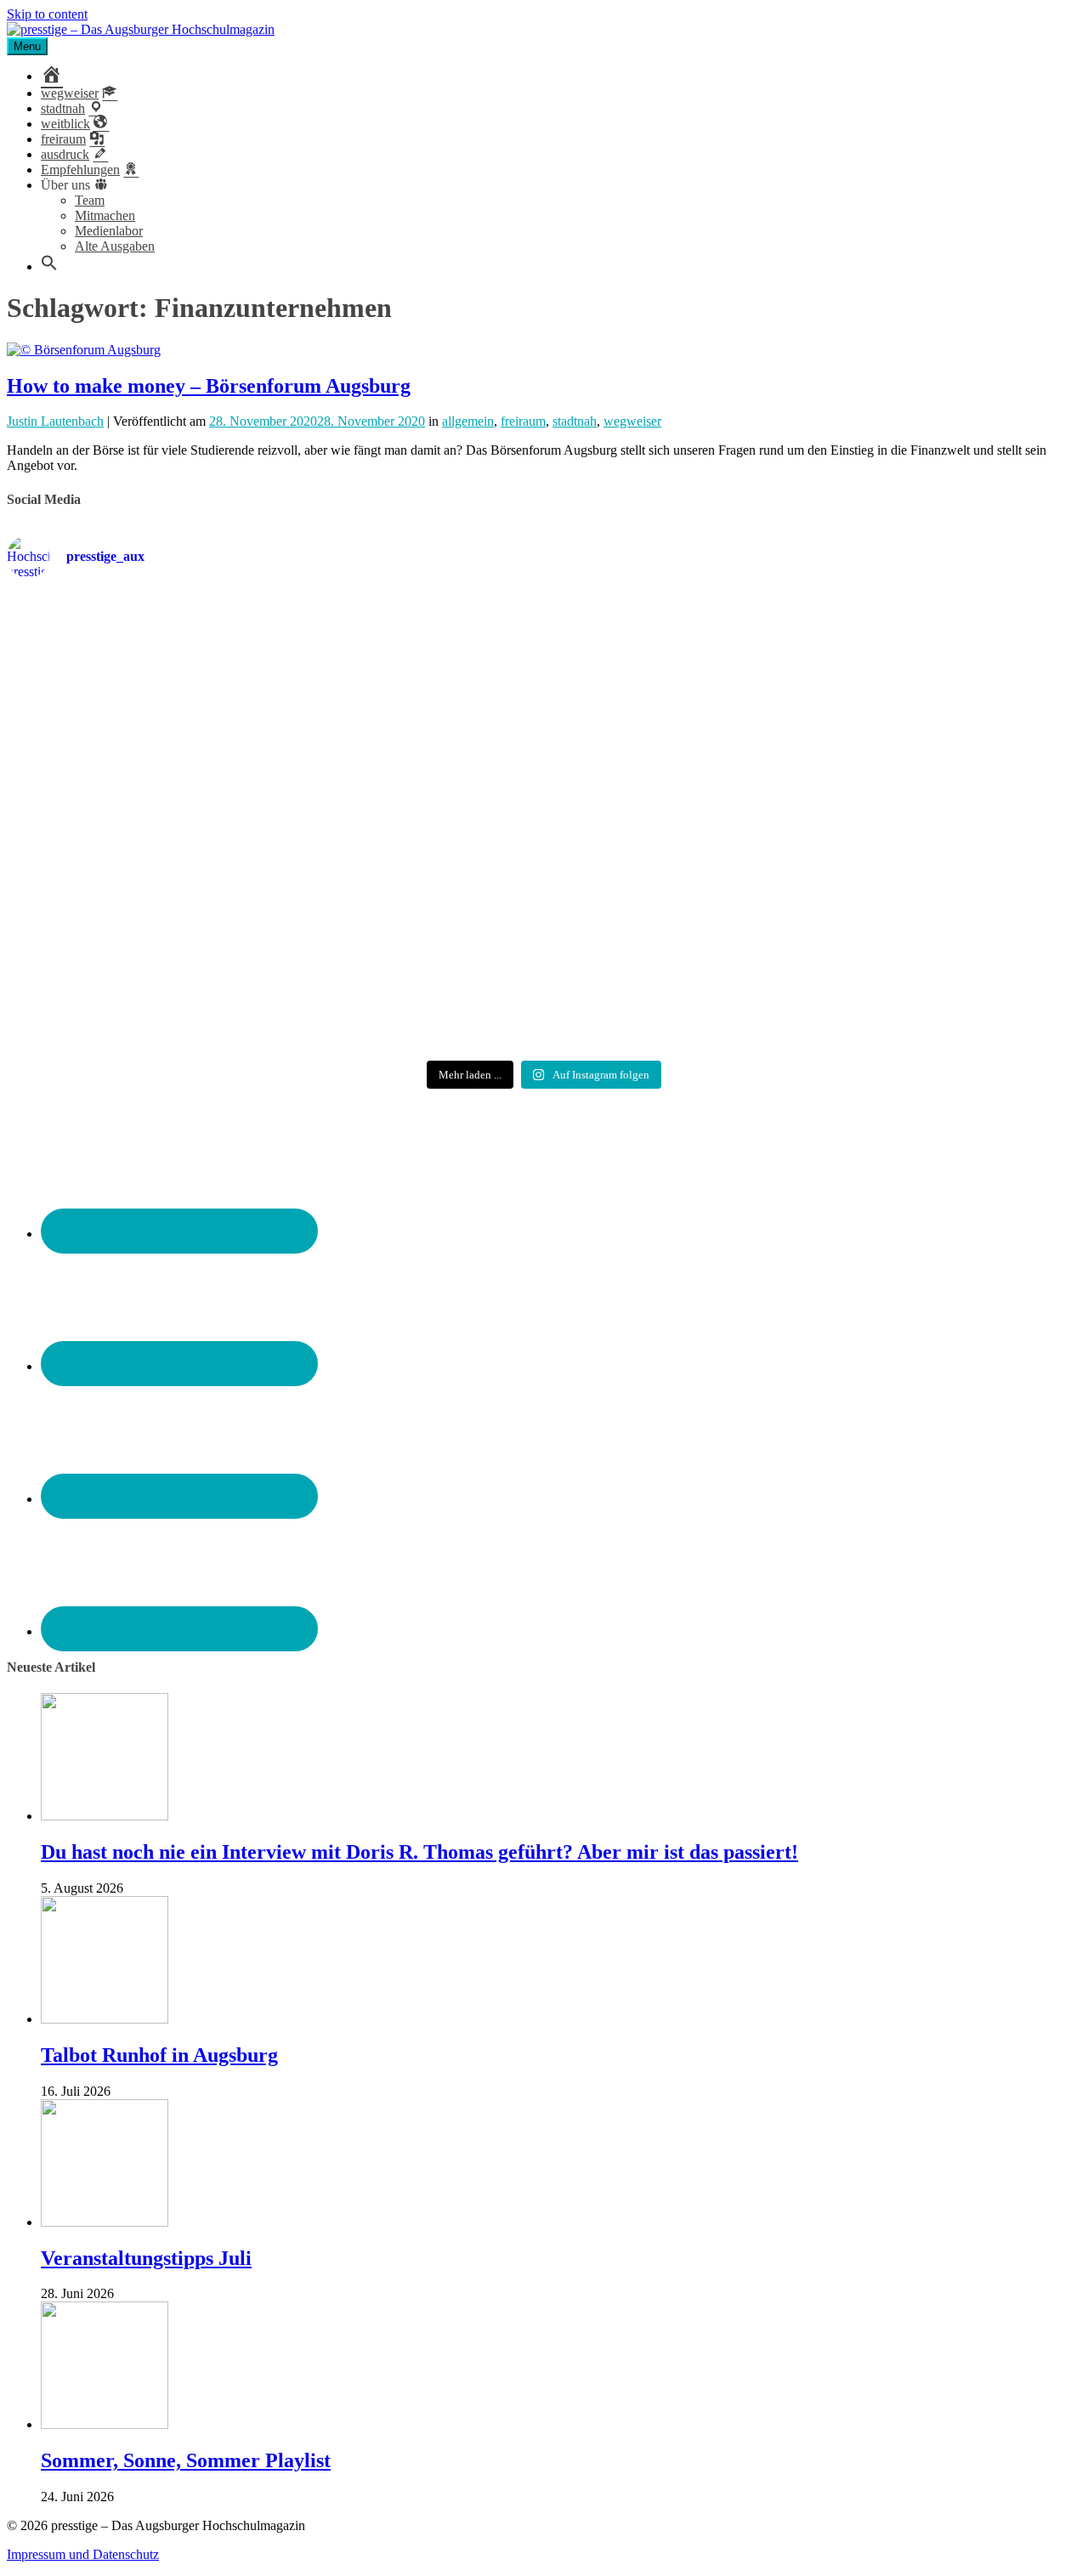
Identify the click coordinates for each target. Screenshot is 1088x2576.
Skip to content (47, 14)
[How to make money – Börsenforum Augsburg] (84, 350)
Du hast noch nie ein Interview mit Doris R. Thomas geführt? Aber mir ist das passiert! (419, 1852)
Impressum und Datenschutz (83, 2554)
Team (90, 200)
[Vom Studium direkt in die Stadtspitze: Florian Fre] (183, 668)
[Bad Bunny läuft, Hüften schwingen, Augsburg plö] (544, 660)
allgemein (468, 421)
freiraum (523, 421)
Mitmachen (105, 215)
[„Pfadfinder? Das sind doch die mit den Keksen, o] (905, 823)
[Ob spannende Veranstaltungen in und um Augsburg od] (183, 962)
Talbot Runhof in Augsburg (159, 2055)
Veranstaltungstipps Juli (146, 2258)
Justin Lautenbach (55, 421)
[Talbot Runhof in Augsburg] (105, 2019)
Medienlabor (109, 231)
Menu (27, 46)
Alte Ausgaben (115, 246)
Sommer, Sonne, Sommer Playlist (186, 2460)
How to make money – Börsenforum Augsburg (209, 386)
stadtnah (575, 421)
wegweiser (632, 421)
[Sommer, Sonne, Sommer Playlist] (105, 2424)
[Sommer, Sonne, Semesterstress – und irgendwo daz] (905, 661)
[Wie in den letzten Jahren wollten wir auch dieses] (544, 815)
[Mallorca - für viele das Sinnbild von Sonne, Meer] (905, 962)
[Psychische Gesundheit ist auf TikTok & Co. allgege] (544, 977)
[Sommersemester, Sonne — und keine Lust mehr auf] (183, 809)
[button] (49, 266)
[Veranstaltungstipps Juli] (105, 2222)
